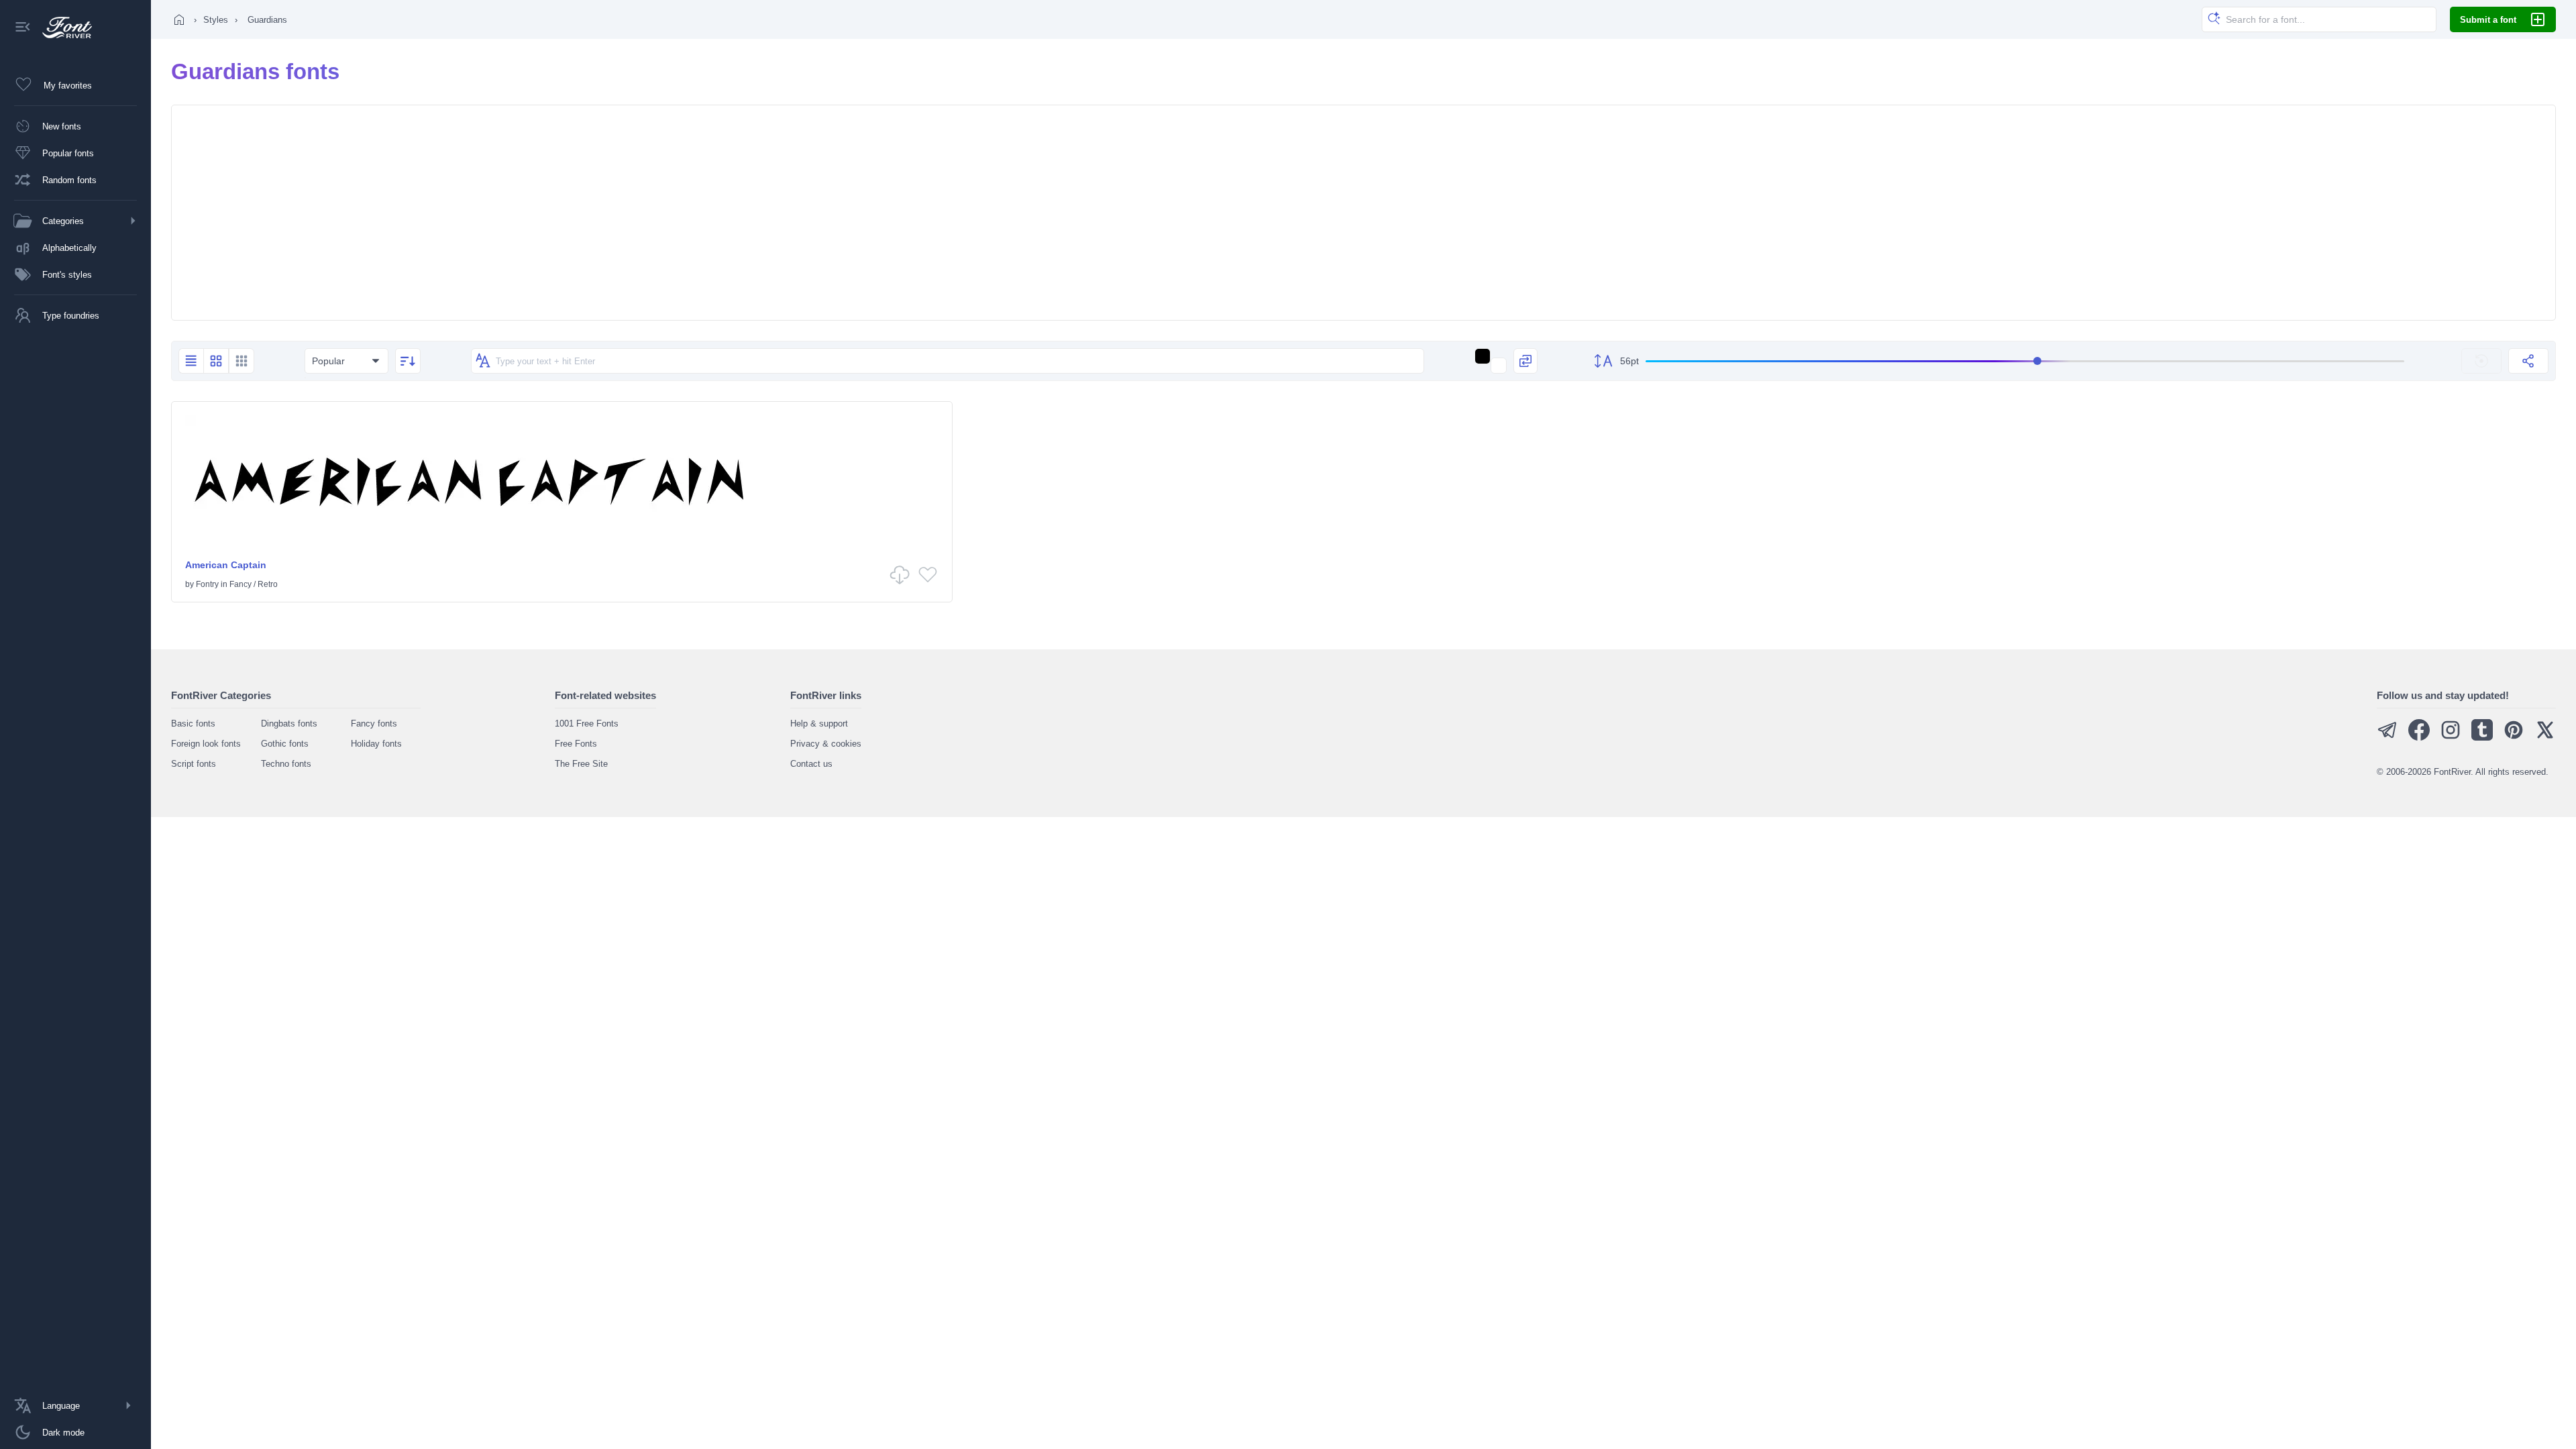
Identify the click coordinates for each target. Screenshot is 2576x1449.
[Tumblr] (2482, 738)
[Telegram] (2387, 738)
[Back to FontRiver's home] (62, 28)
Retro (268, 584)
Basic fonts (193, 723)
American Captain (226, 565)
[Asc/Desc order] (408, 361)
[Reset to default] (2481, 361)
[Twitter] (2545, 738)
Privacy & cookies (826, 744)
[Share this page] (2528, 361)
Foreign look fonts (206, 744)
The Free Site (581, 764)
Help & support (819, 723)
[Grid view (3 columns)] (241, 361)
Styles (216, 20)
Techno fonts (286, 764)
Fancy (240, 584)
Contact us (811, 764)
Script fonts (194, 764)
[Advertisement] (1364, 213)
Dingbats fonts (289, 723)
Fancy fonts (374, 723)
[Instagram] (2451, 738)
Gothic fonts (285, 744)
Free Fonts (576, 744)
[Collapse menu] (23, 28)
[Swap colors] (1525, 361)
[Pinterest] (2514, 738)
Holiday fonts (376, 744)
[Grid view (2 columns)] (216, 361)
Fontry (207, 584)
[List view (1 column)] (191, 361)
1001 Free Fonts (587, 723)
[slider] (2025, 361)
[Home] (179, 19)
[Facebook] (2419, 738)
